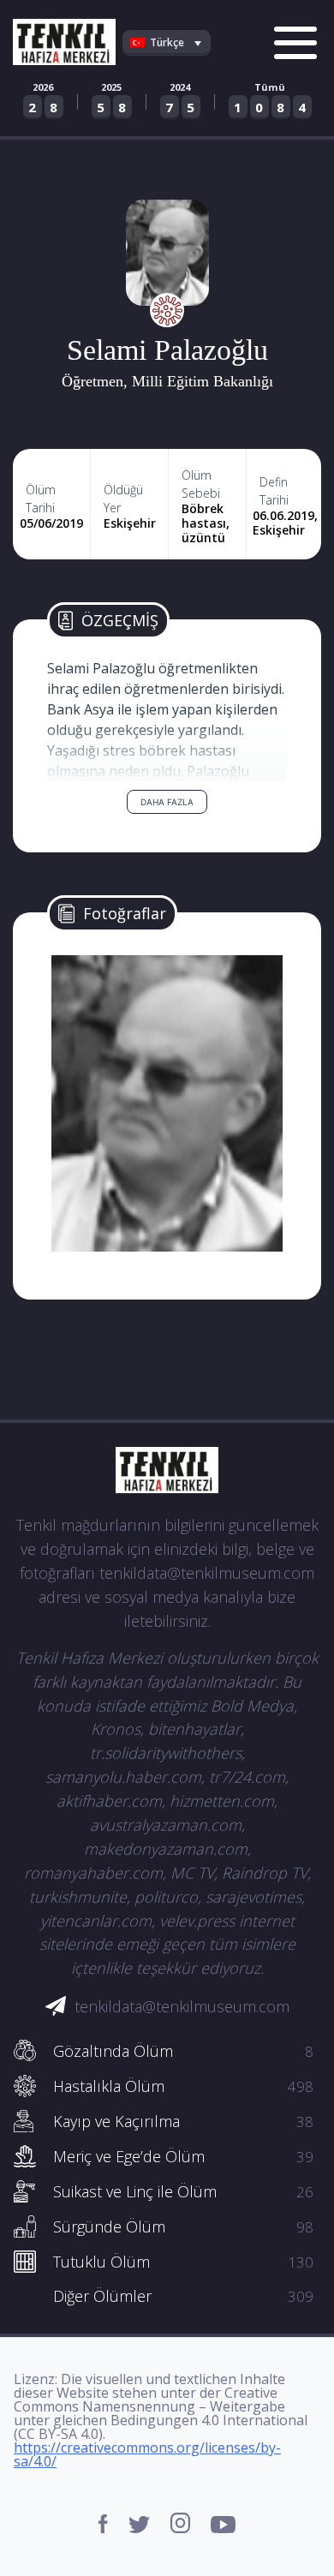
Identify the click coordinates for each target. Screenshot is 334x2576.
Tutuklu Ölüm (183, 2262)
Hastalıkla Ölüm (183, 2086)
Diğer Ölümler (183, 2296)
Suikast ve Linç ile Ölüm (183, 2191)
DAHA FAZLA (167, 802)
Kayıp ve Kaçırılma (183, 2121)
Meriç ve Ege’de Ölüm (183, 2156)
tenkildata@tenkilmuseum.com (182, 2006)
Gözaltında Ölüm (183, 2051)
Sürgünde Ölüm (183, 2226)
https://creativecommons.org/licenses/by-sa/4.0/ (147, 2454)
